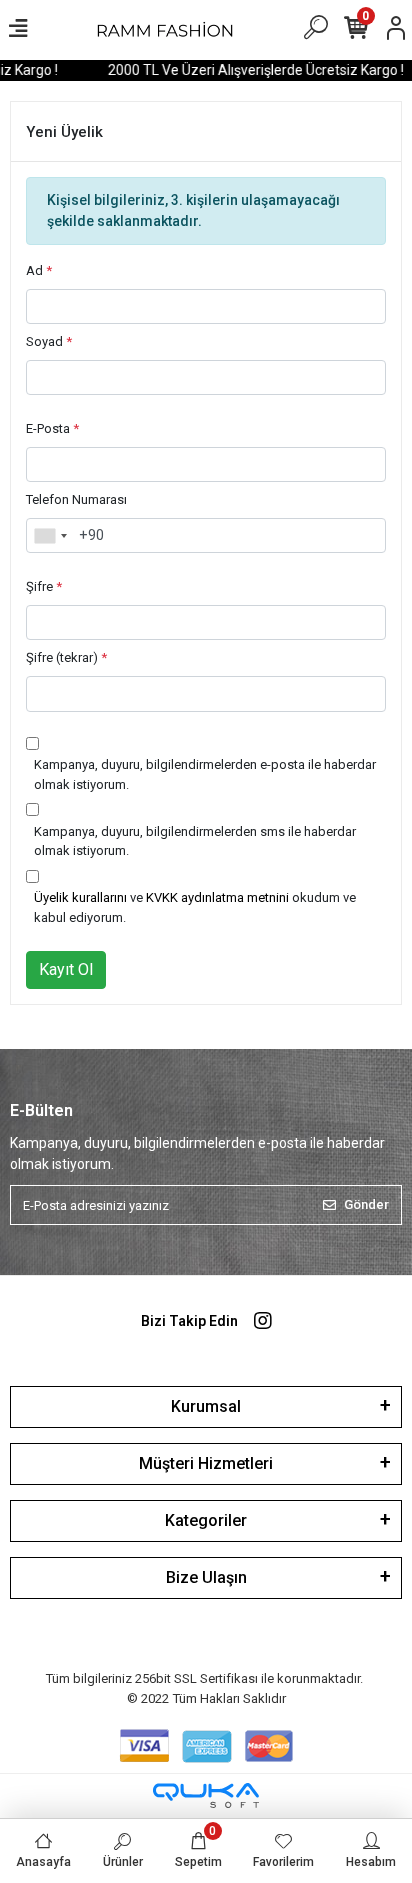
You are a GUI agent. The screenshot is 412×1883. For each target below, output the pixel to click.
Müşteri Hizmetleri (206, 1463)
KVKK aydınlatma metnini (217, 897)
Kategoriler (206, 1520)
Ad (39, 270)
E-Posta (52, 428)
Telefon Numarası (76, 499)
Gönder (366, 1204)
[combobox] (50, 536)
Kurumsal (206, 1406)
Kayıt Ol (66, 969)
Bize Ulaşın (206, 1577)
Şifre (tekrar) (66, 657)
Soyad (49, 341)
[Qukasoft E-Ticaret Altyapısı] (206, 1795)
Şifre (44, 586)
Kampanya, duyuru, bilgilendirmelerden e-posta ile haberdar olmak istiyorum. (205, 774)
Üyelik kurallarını (80, 897)
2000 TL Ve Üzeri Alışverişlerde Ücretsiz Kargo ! (250, 70)
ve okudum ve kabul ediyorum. (195, 907)
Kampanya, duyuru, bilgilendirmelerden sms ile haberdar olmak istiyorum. (195, 841)
